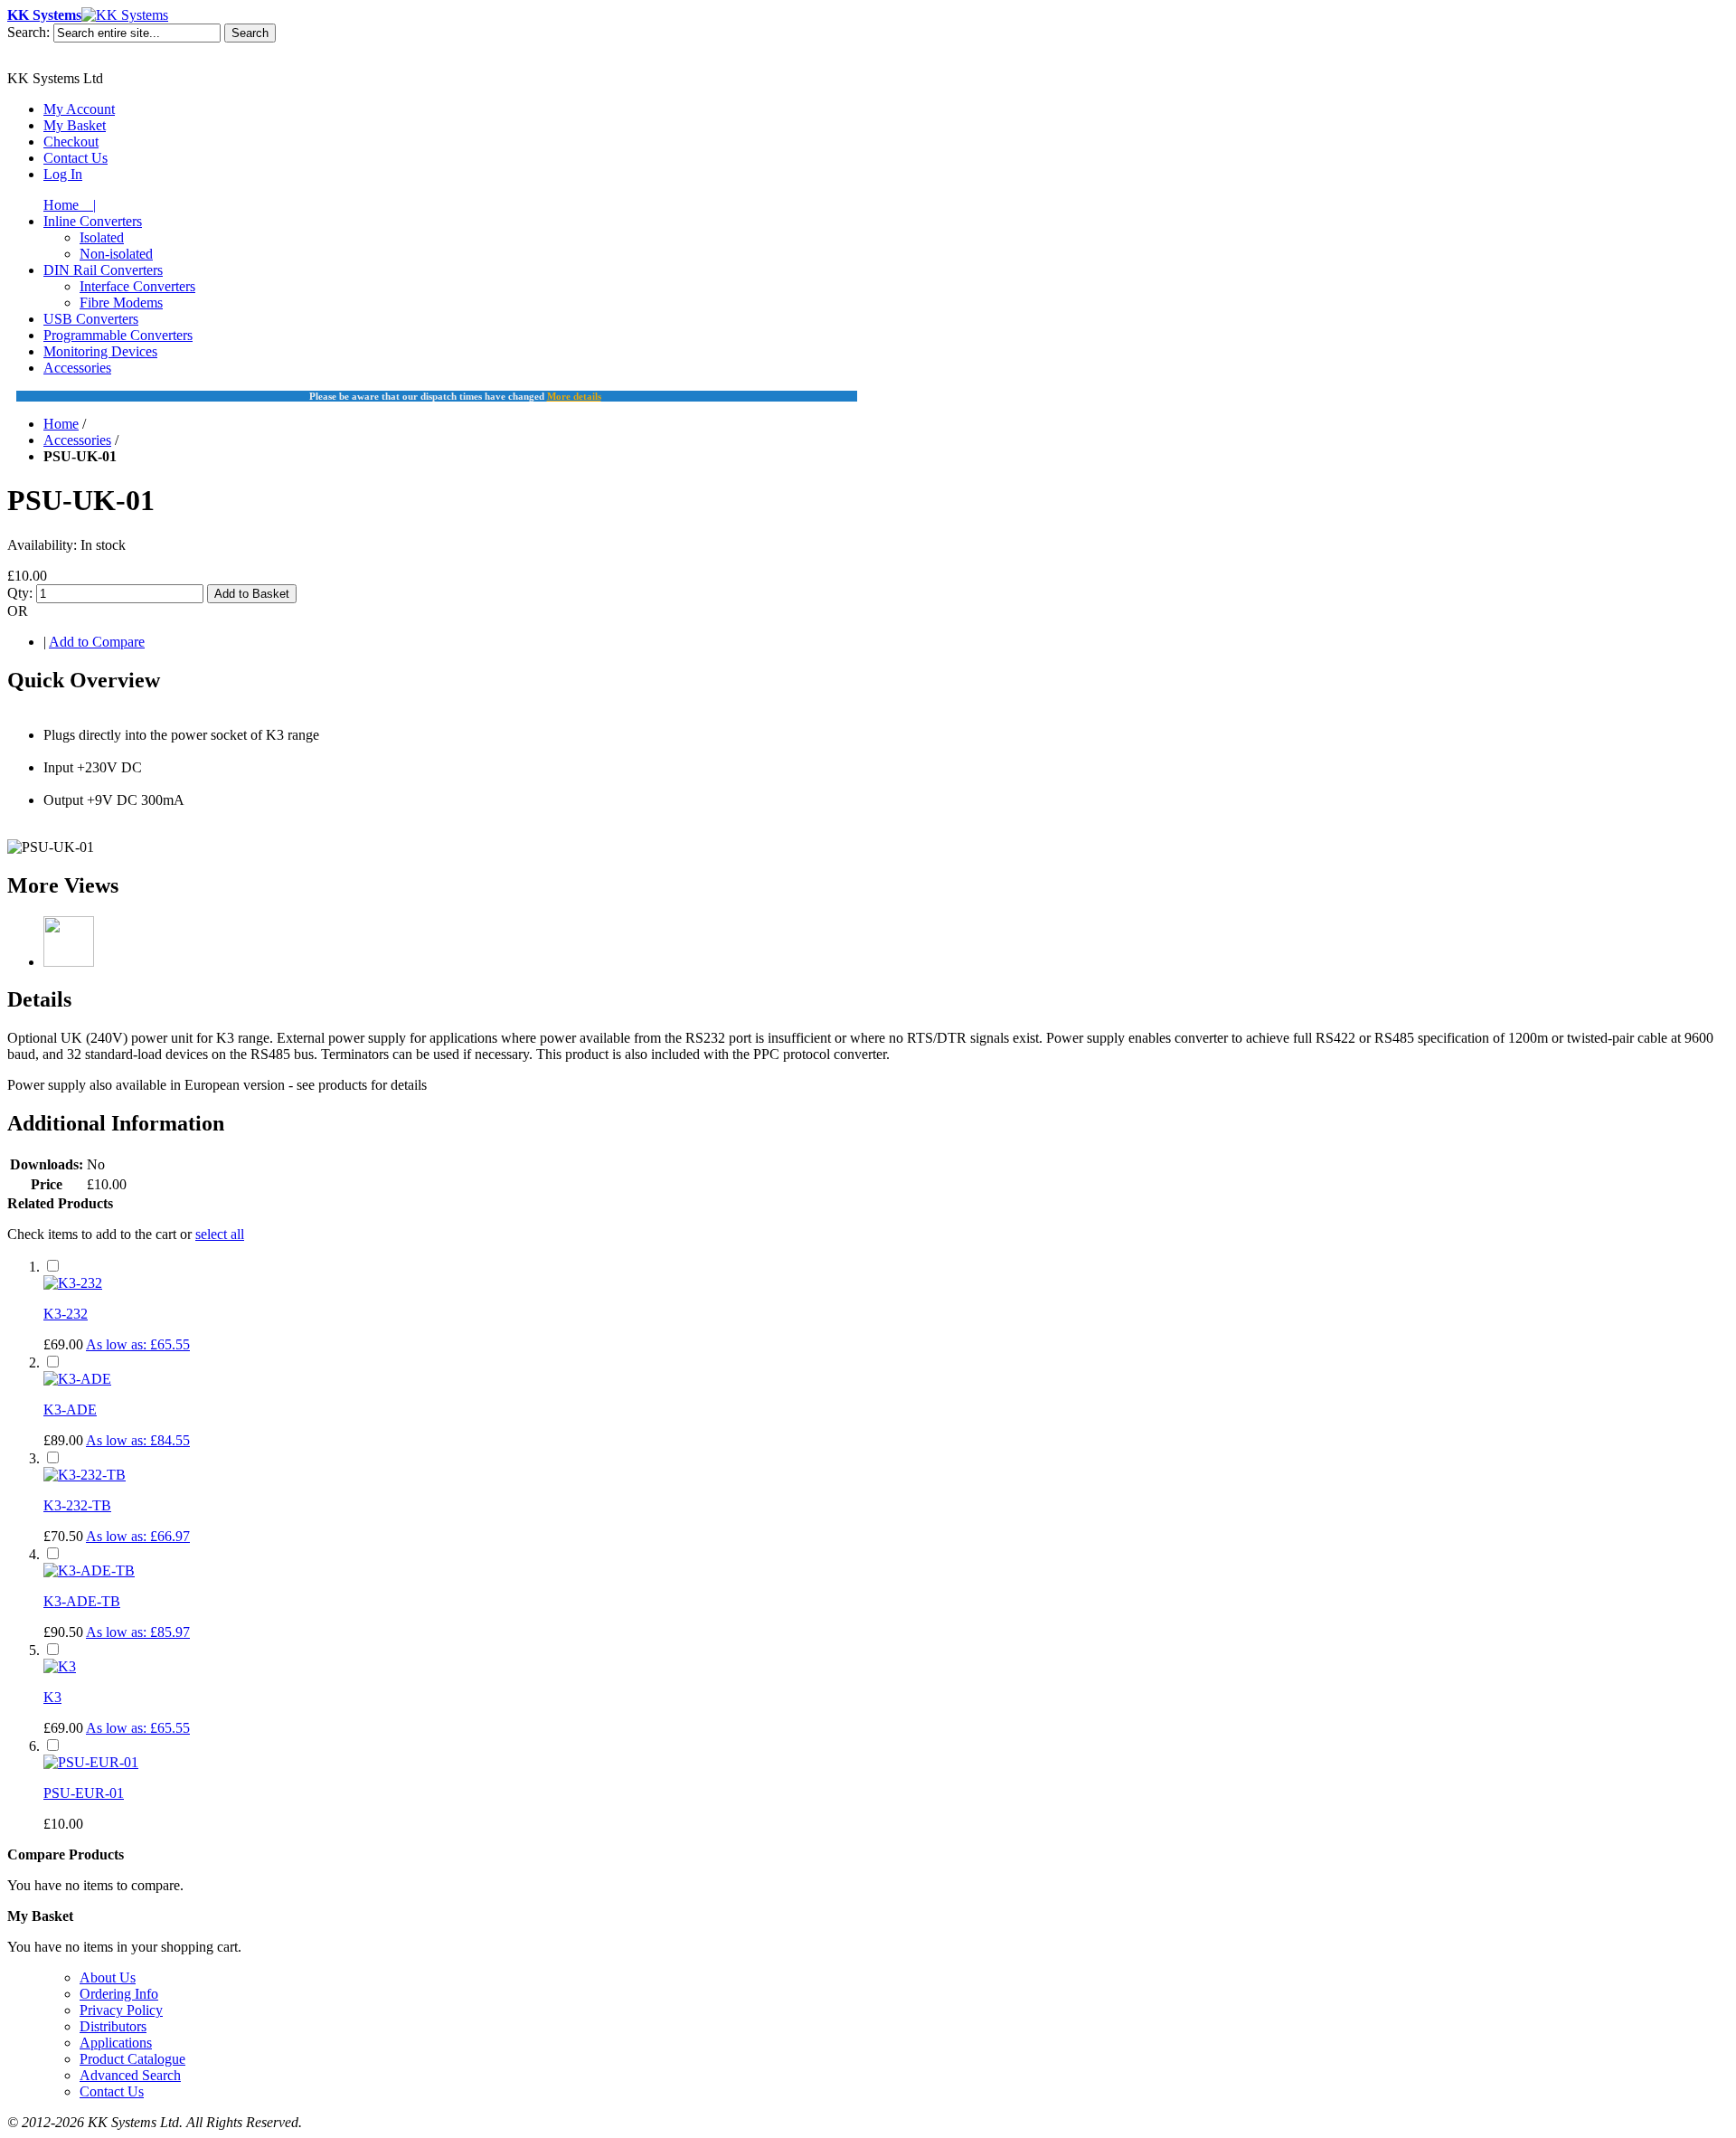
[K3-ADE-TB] (89, 1570)
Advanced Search (130, 2075)
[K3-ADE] (77, 1379)
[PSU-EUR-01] (91, 1762)
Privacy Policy (121, 2010)
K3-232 (66, 1314)
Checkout (71, 142)
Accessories (77, 440)
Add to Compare (97, 642)
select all (220, 1234)
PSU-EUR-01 (84, 1793)
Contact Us (75, 158)
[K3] (60, 1666)
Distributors (113, 2026)
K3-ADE (70, 1410)
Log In (63, 174)
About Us (108, 1977)
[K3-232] (73, 1283)
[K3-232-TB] (85, 1475)
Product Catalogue (132, 2059)
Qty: (20, 593)
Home (61, 424)
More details (574, 396)
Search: (28, 32)
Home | (70, 205)
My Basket (75, 125)
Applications (116, 2043)
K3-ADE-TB (82, 1601)
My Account (79, 109)
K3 (52, 1697)
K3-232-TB (77, 1505)
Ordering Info (119, 1994)
